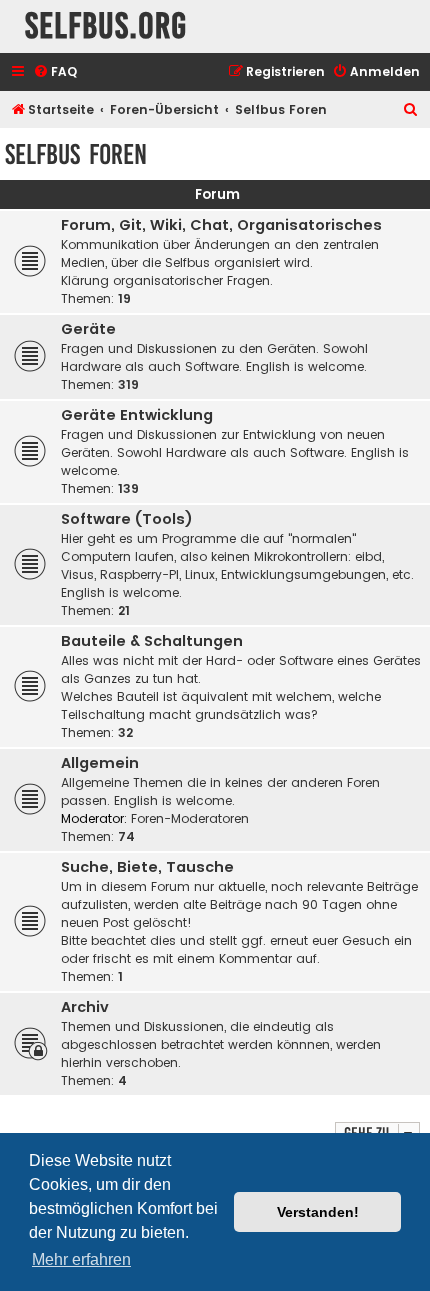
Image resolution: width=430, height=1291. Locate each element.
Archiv (85, 1007)
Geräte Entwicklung (137, 415)
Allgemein (100, 763)
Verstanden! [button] (318, 1212)
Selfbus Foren (76, 154)
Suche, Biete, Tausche (147, 867)
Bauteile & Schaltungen (152, 641)
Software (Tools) (127, 519)
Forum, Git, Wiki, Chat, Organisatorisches (221, 225)
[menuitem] (55, 72)
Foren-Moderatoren (190, 818)
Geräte (88, 329)
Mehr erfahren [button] (81, 1259)
